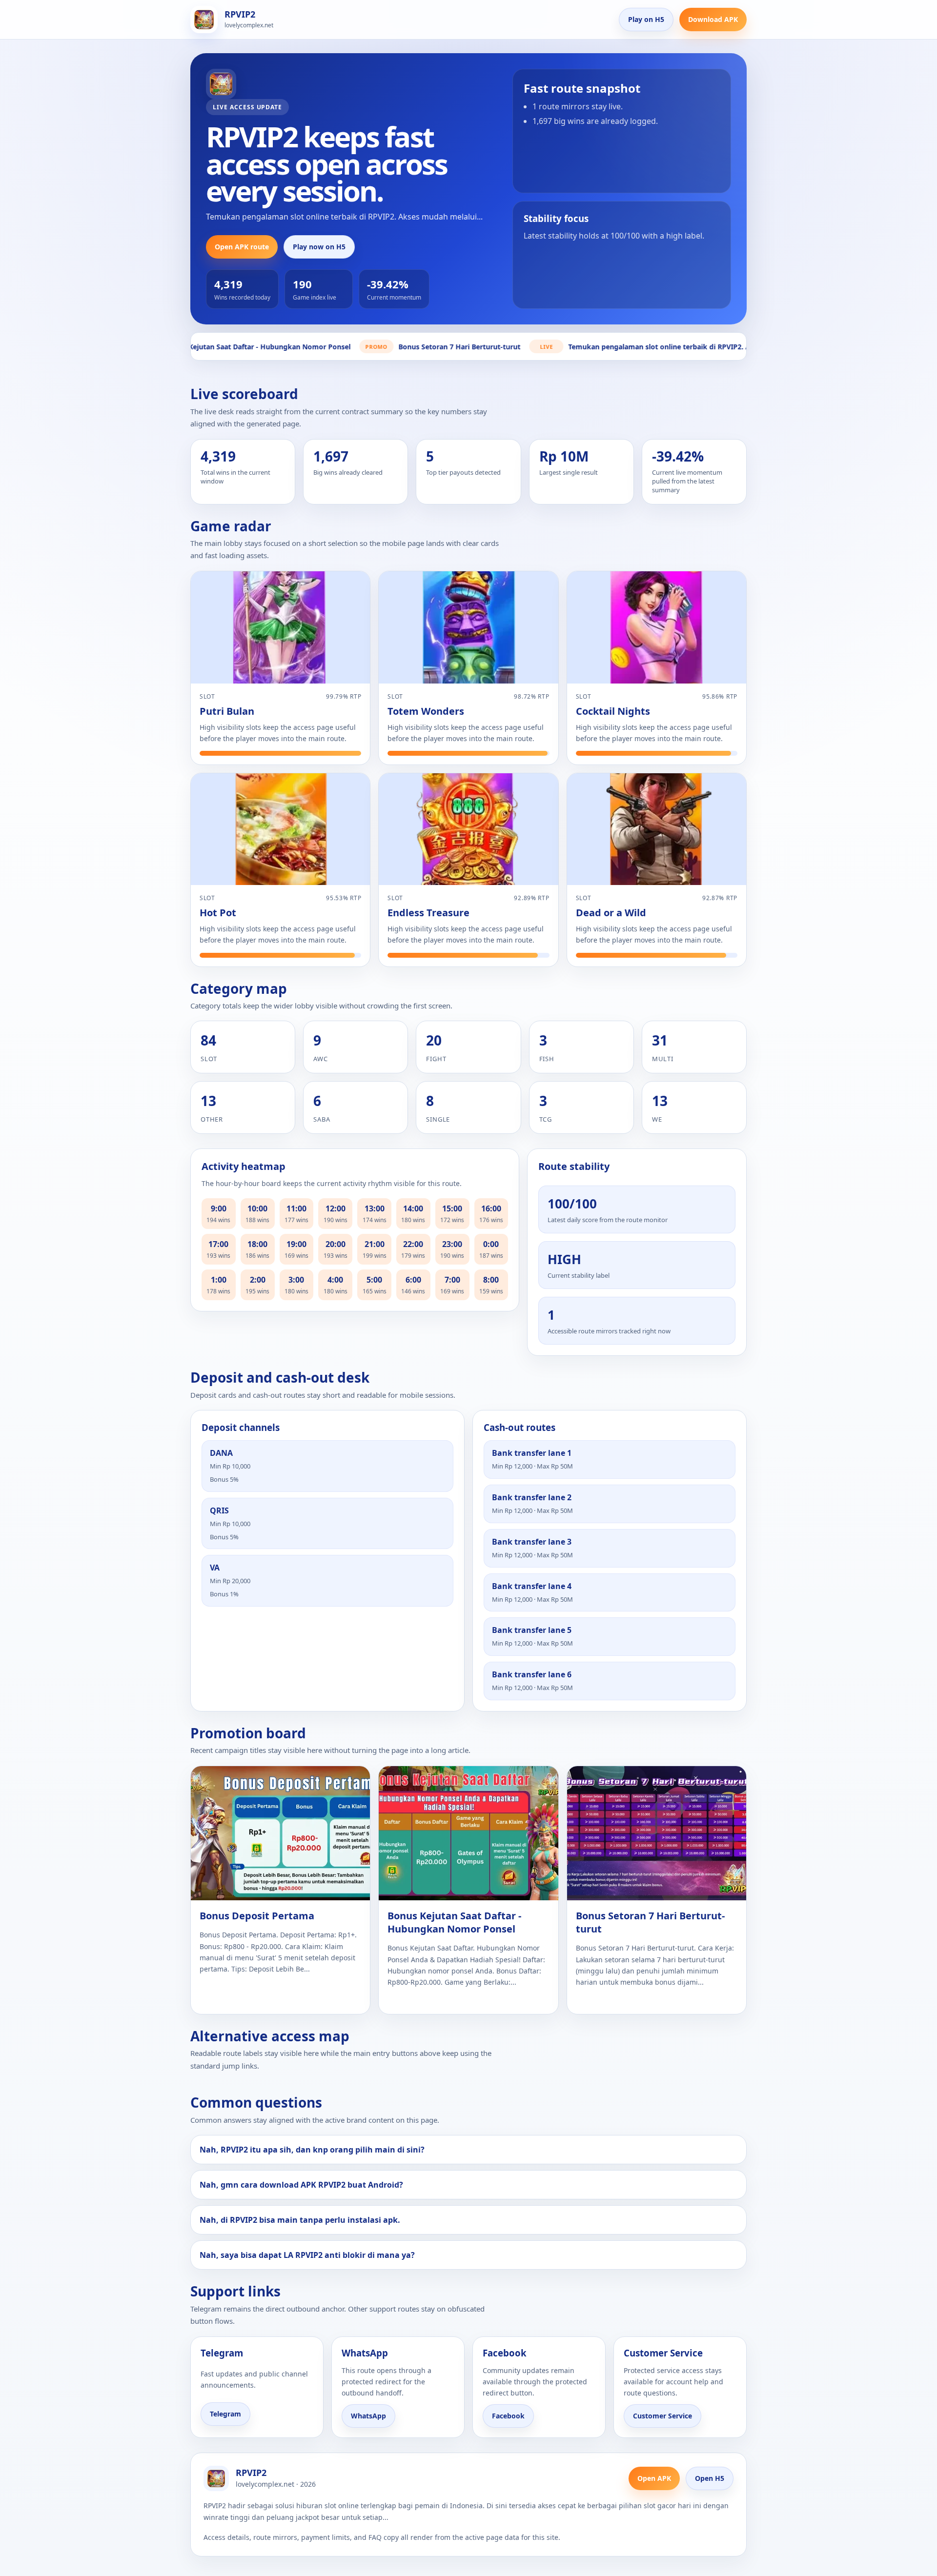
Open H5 (710, 2478)
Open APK (654, 2478)
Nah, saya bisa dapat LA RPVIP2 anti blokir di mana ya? (307, 2255)
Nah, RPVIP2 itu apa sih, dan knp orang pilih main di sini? (312, 2150)
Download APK (713, 19)
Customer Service (662, 2416)
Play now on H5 (319, 247)
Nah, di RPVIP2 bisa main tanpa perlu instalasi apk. (300, 2220)
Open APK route (242, 247)
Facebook (508, 2416)
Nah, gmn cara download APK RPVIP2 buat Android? (301, 2185)
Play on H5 (646, 19)
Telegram (225, 2414)
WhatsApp (368, 2416)
